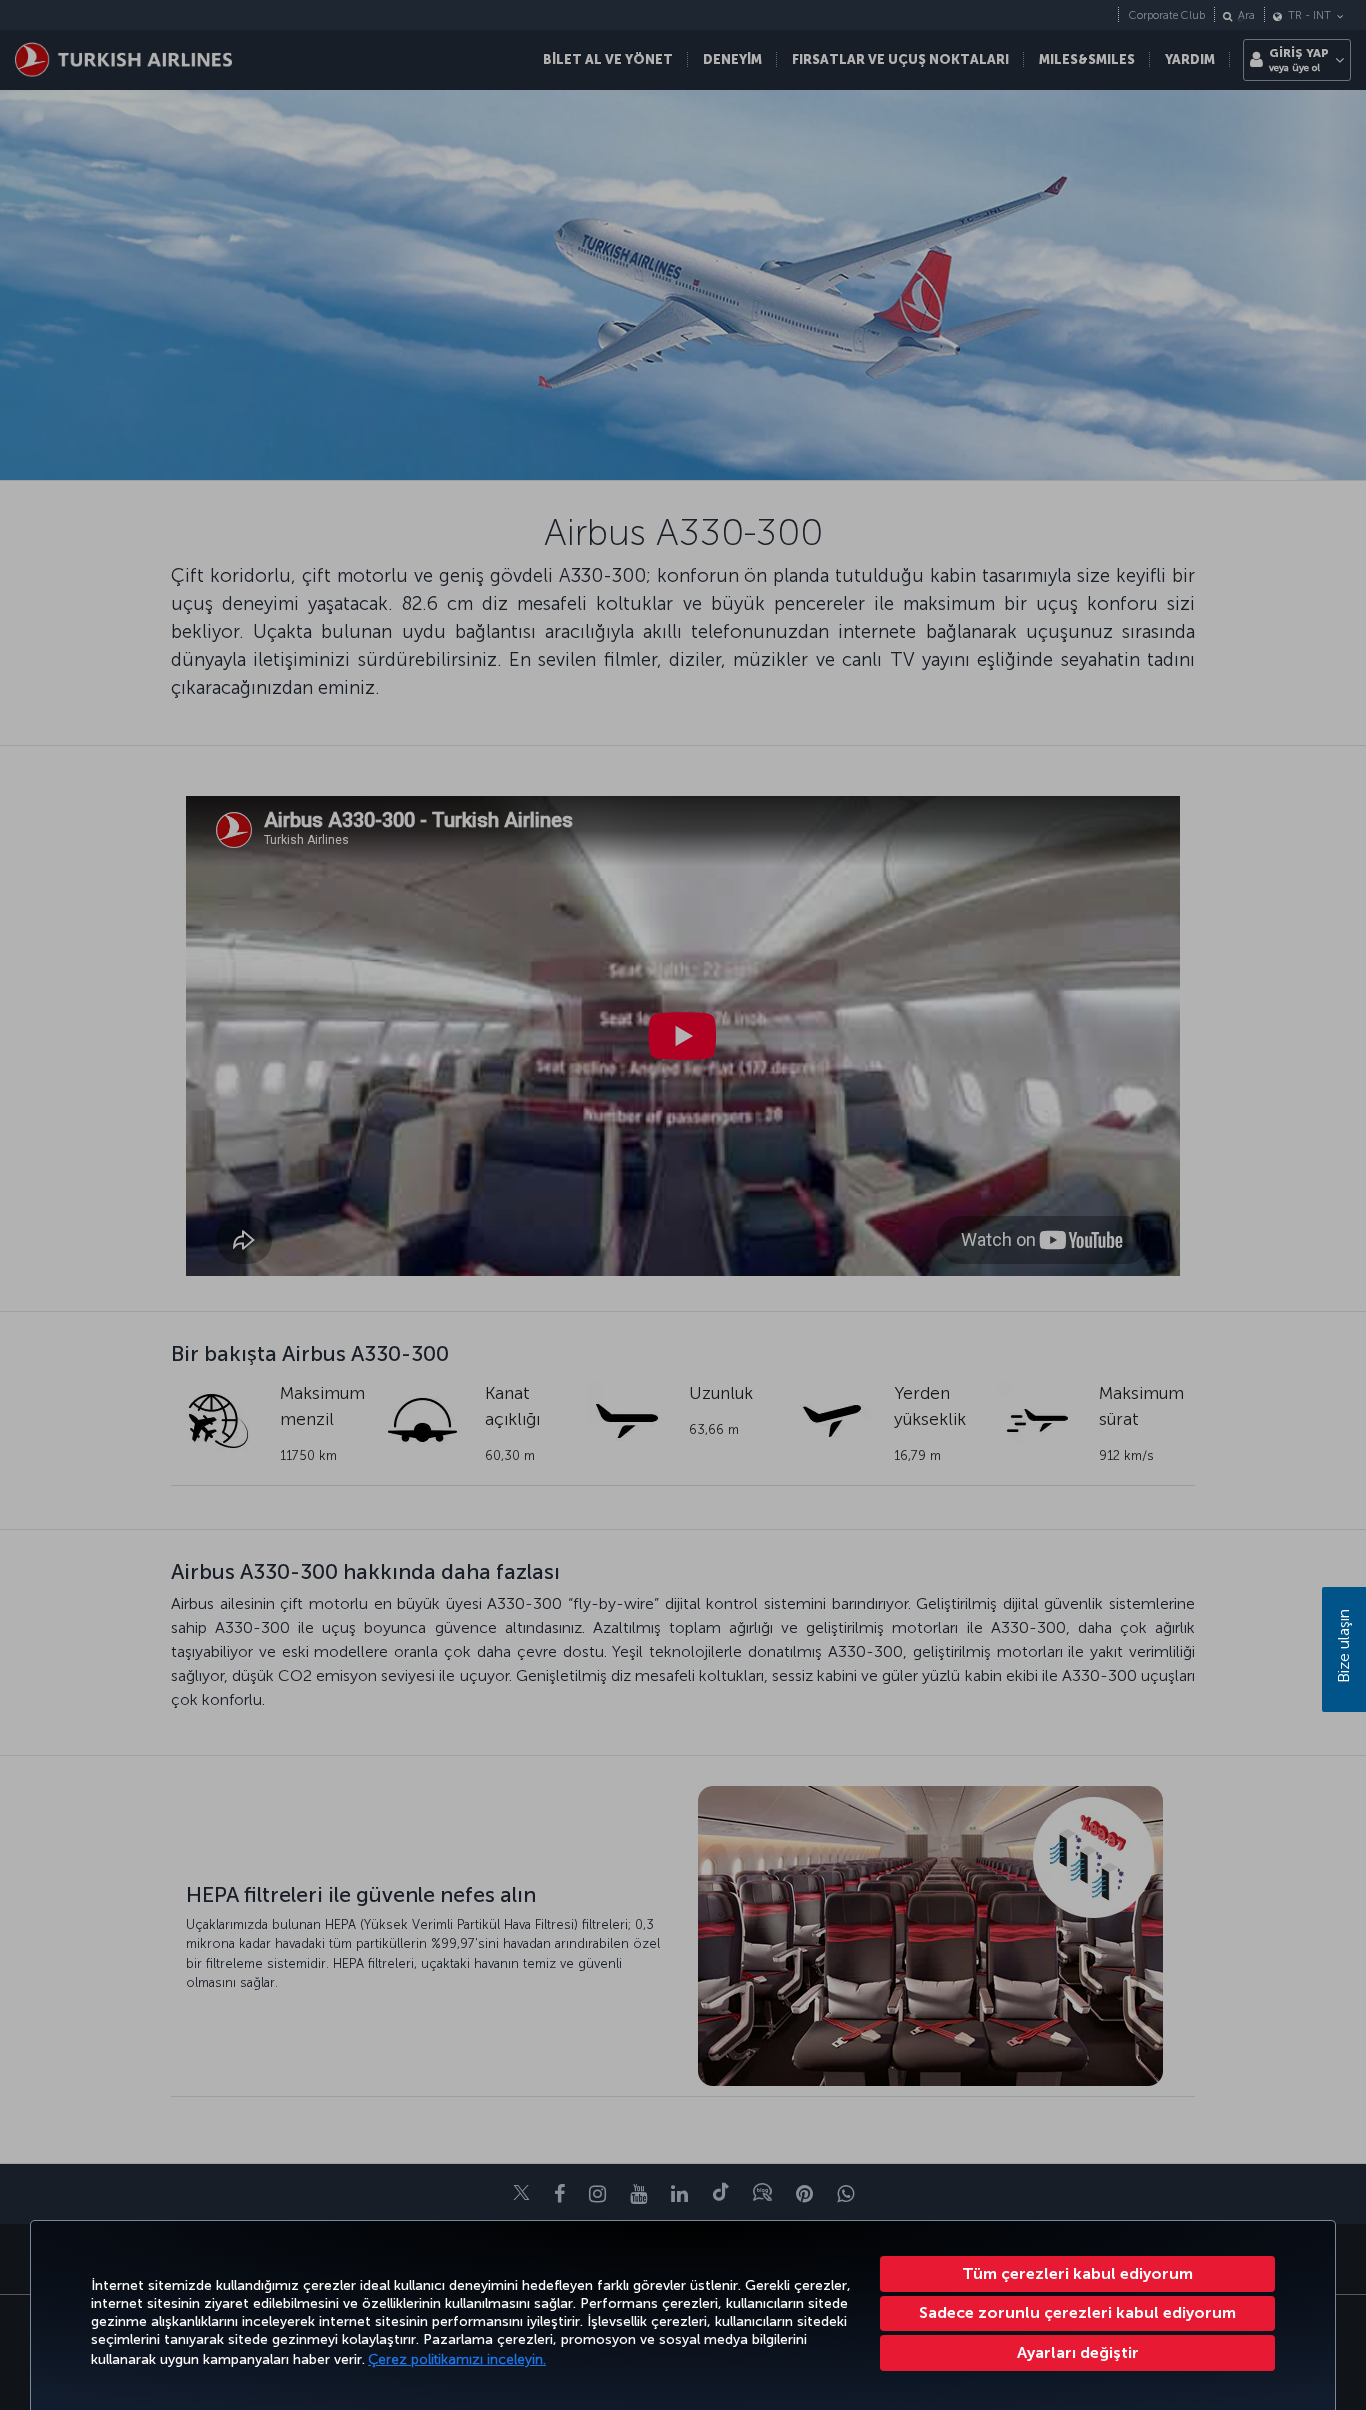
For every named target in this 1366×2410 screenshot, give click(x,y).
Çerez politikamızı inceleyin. (457, 2359)
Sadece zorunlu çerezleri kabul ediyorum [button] (1077, 2312)
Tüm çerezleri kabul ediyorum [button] (1077, 2273)
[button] (1077, 2353)
